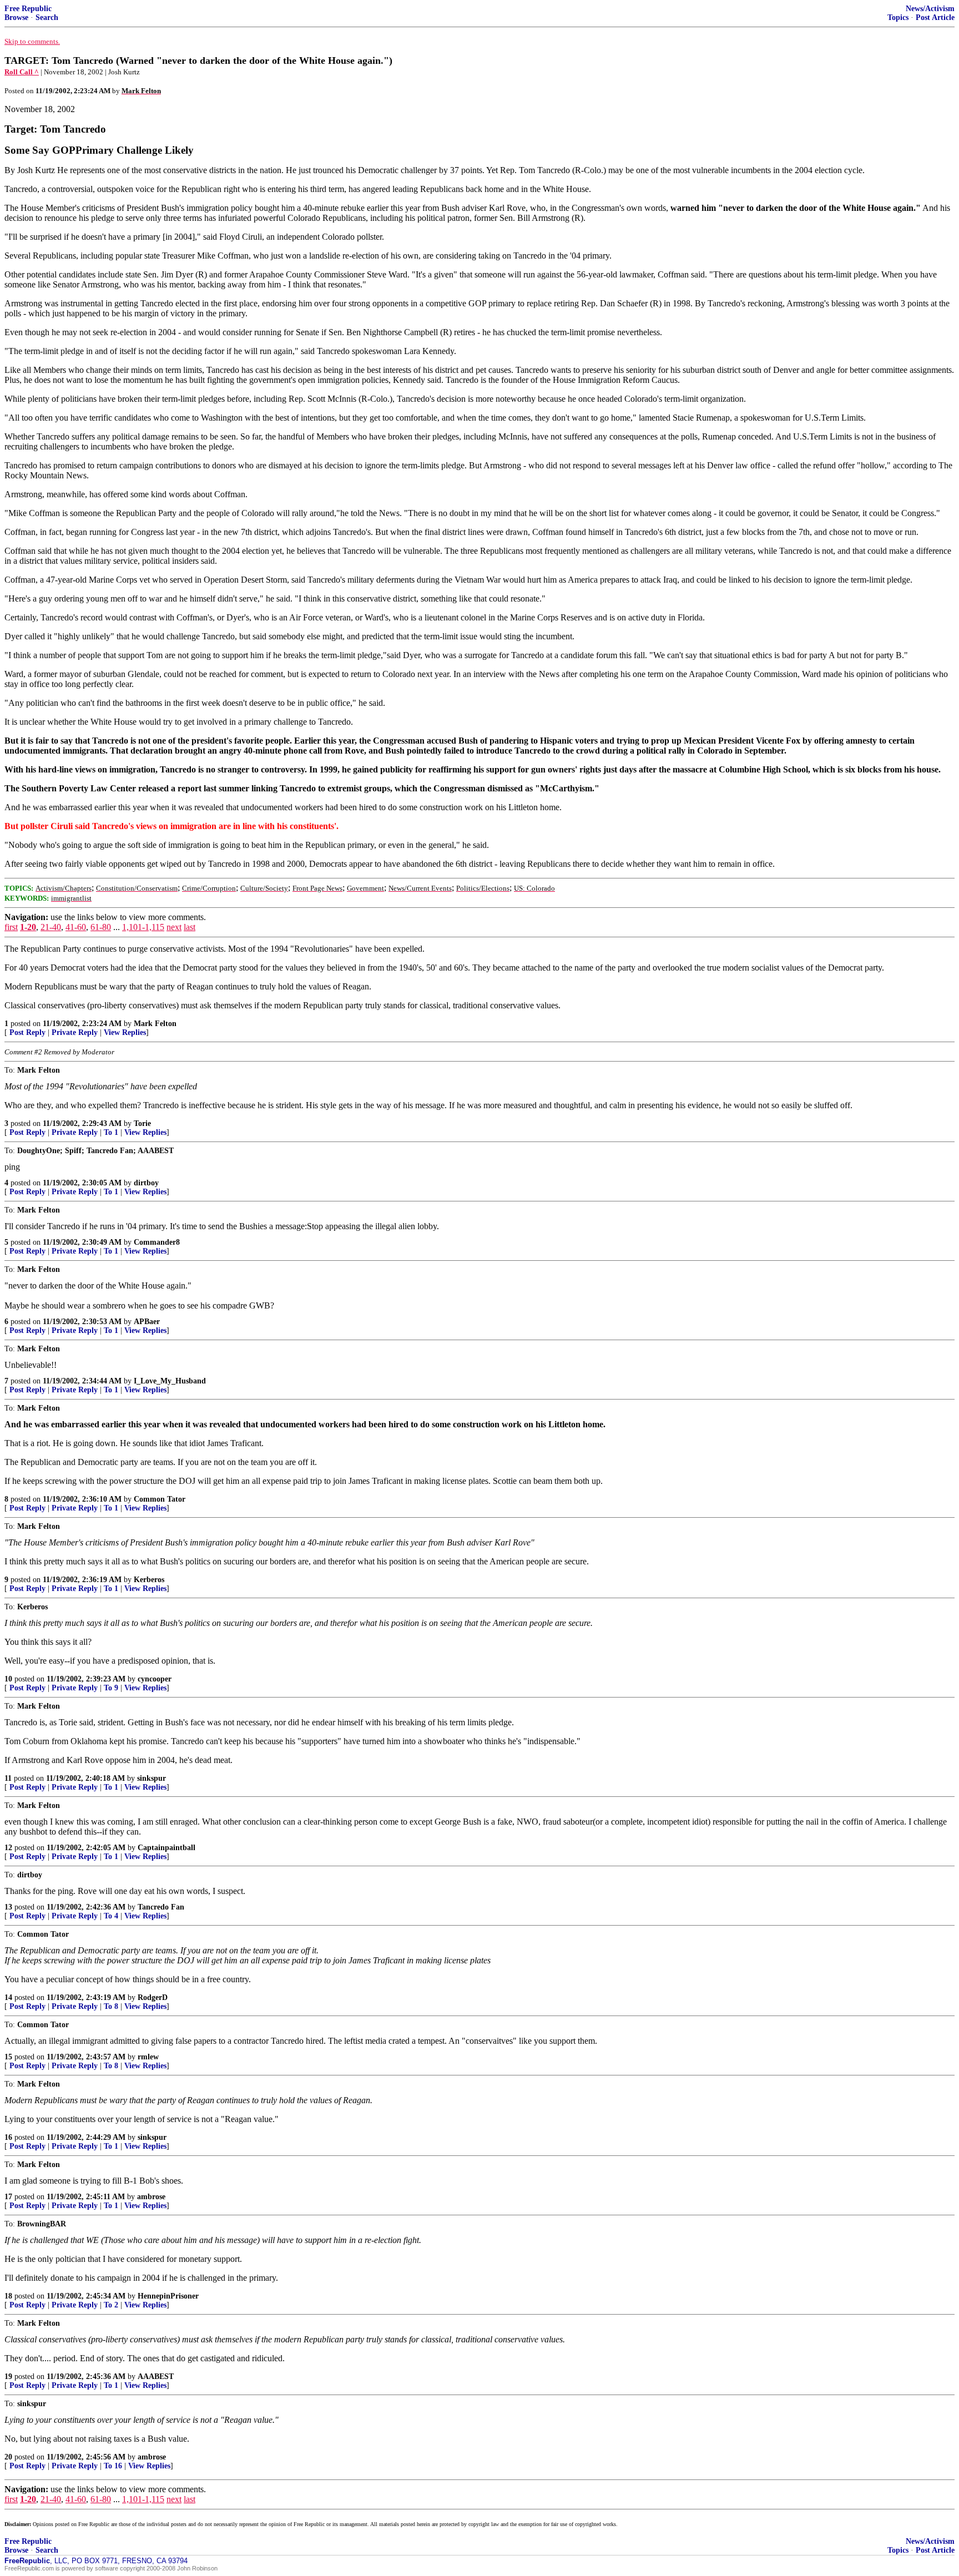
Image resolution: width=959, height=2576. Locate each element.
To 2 (111, 2305)
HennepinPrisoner (168, 2296)
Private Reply (75, 1032)
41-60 (76, 927)
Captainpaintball (166, 1848)
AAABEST (156, 2377)
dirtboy (146, 1183)
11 (8, 1778)
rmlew (148, 2057)
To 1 (111, 1132)
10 (8, 1679)
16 (8, 2137)
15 (8, 2057)
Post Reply (27, 1032)
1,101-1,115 (143, 927)
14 (8, 1997)
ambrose (151, 2197)
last (190, 927)
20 (8, 2457)
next (174, 927)
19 (8, 2377)
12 (8, 1848)
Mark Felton (155, 1024)
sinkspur (152, 1778)
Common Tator (160, 1499)
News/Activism (930, 9)
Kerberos (149, 1580)
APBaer (147, 1322)
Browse (16, 17)
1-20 (28, 927)
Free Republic (28, 9)
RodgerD (153, 1997)
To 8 (111, 2006)
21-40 (51, 927)
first (11, 927)
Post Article (935, 17)
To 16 (113, 2466)
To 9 (111, 1688)
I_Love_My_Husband (170, 1381)
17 (8, 2197)
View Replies (125, 1032)
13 (8, 1907)
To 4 (111, 1916)
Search (47, 17)
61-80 (101, 927)
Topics (898, 17)
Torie (142, 1123)
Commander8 (157, 1242)
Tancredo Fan (161, 1907)
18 (8, 2296)
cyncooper (155, 1679)
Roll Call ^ (22, 72)
